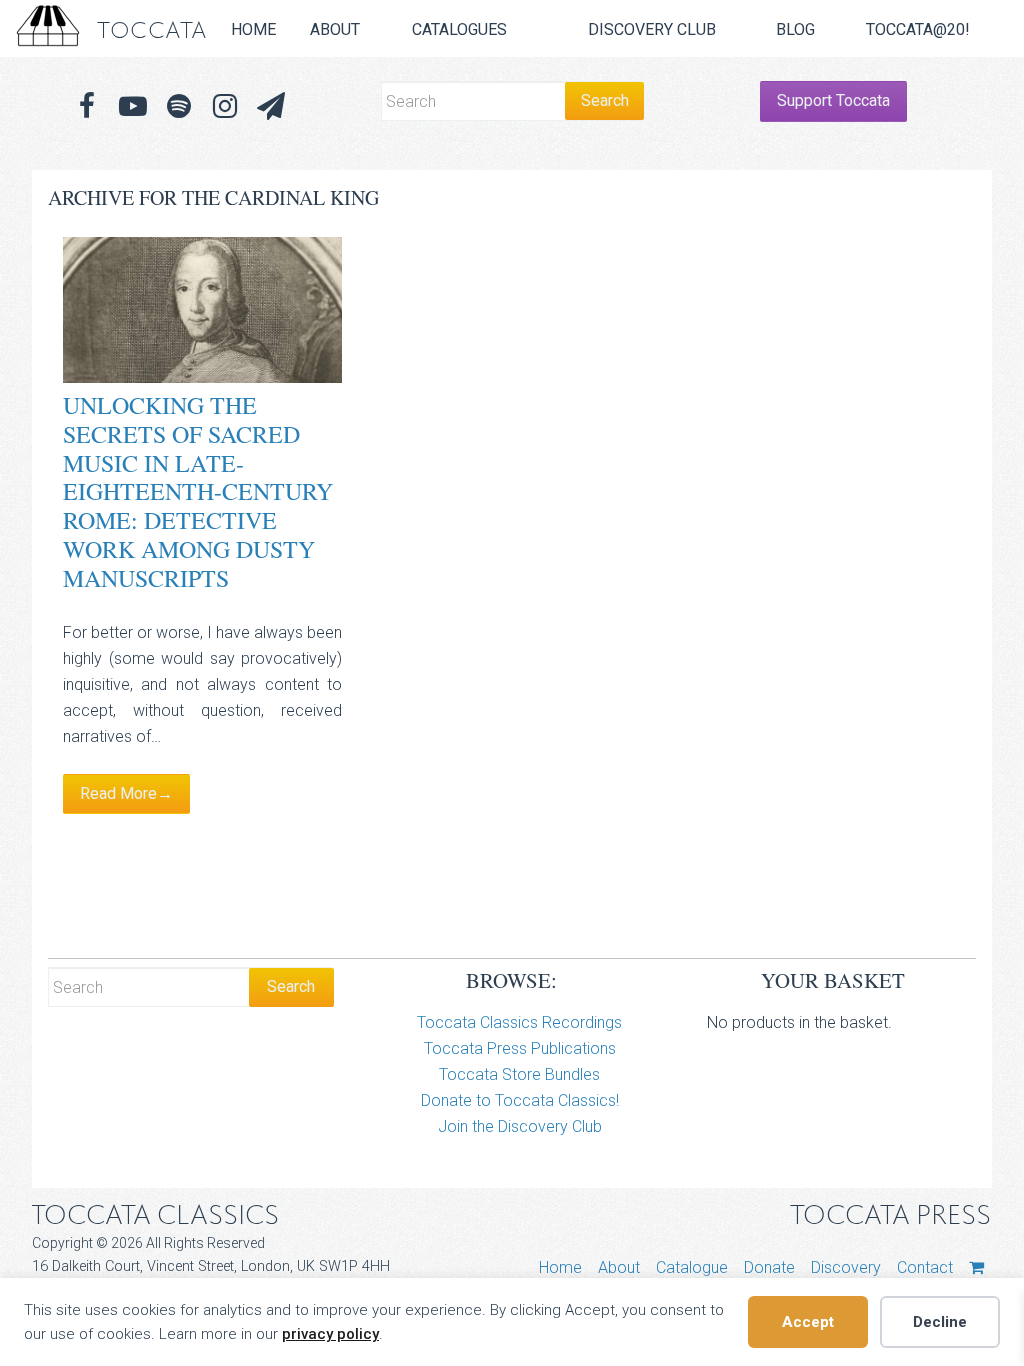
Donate (769, 1267)
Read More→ (126, 793)
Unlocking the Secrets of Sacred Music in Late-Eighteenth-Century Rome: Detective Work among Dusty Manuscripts (198, 491)
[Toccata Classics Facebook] (87, 106)
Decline (940, 1322)
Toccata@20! (918, 29)
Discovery (846, 1267)
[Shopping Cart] (976, 1267)
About (335, 29)
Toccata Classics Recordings (519, 1022)
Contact (925, 1267)
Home (253, 29)
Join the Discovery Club (520, 1126)
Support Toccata (833, 100)
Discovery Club (652, 29)
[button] (271, 106)
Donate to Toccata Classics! (520, 1100)
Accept (808, 1322)
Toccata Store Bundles (519, 1074)
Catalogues (459, 29)
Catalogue (692, 1267)
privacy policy (330, 1334)
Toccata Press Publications (520, 1048)
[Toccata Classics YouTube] (133, 106)
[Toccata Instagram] (225, 106)
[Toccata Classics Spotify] (179, 106)
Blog (795, 29)
